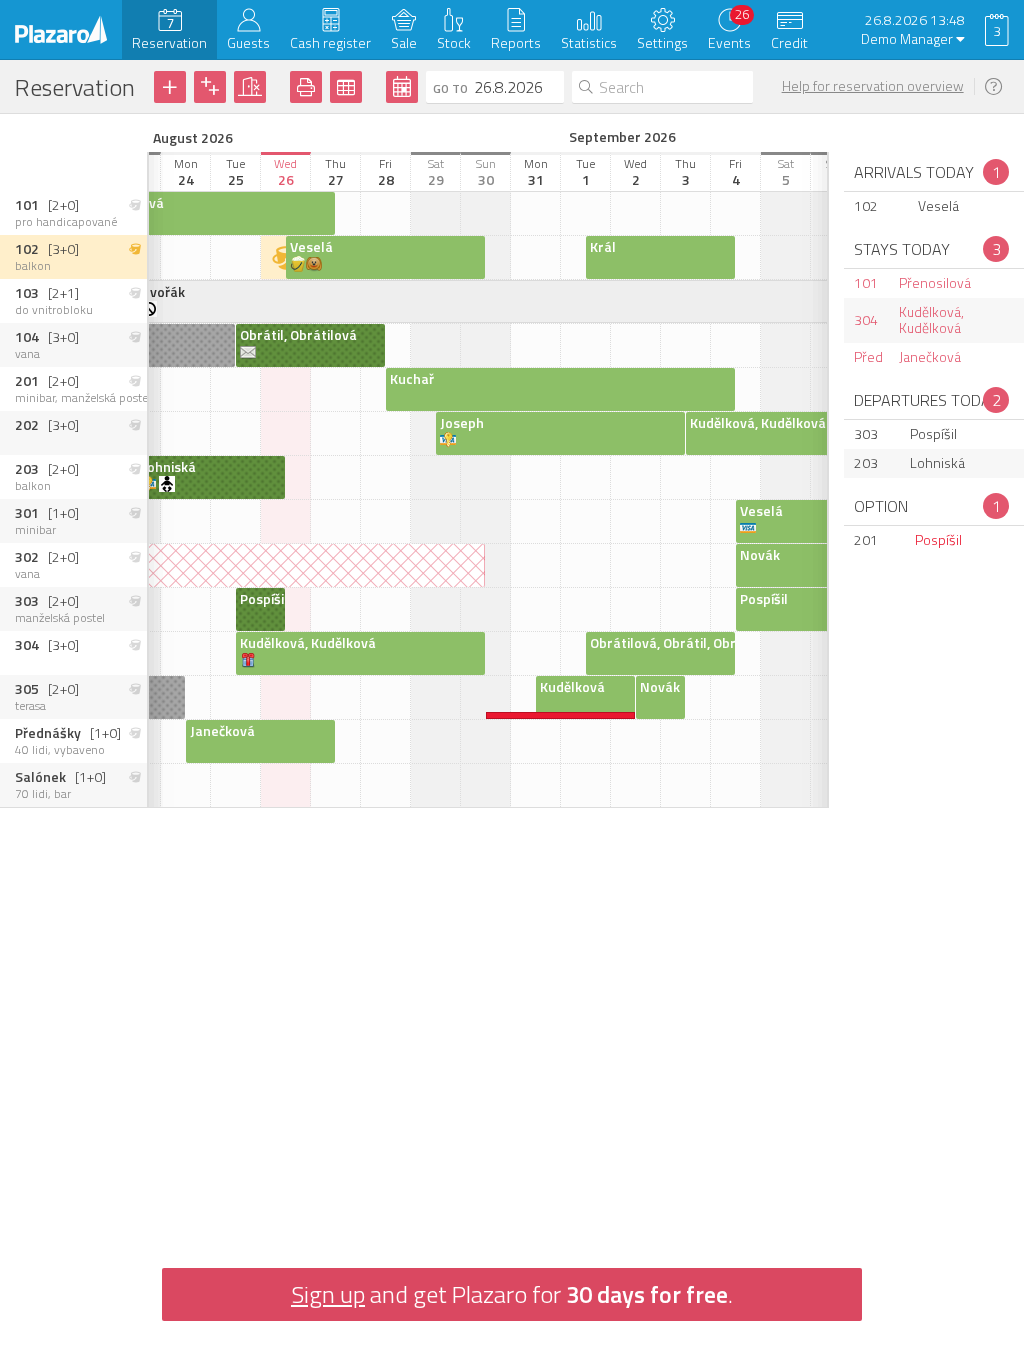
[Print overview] (306, 87)
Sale (404, 42)
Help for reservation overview (873, 86)
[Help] (997, 87)
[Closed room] (250, 87)
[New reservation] (170, 87)
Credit (789, 42)
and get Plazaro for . (512, 1294)
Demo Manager (908, 39)
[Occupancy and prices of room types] (346, 87)
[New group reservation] (210, 87)
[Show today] (402, 87)
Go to (450, 88)
